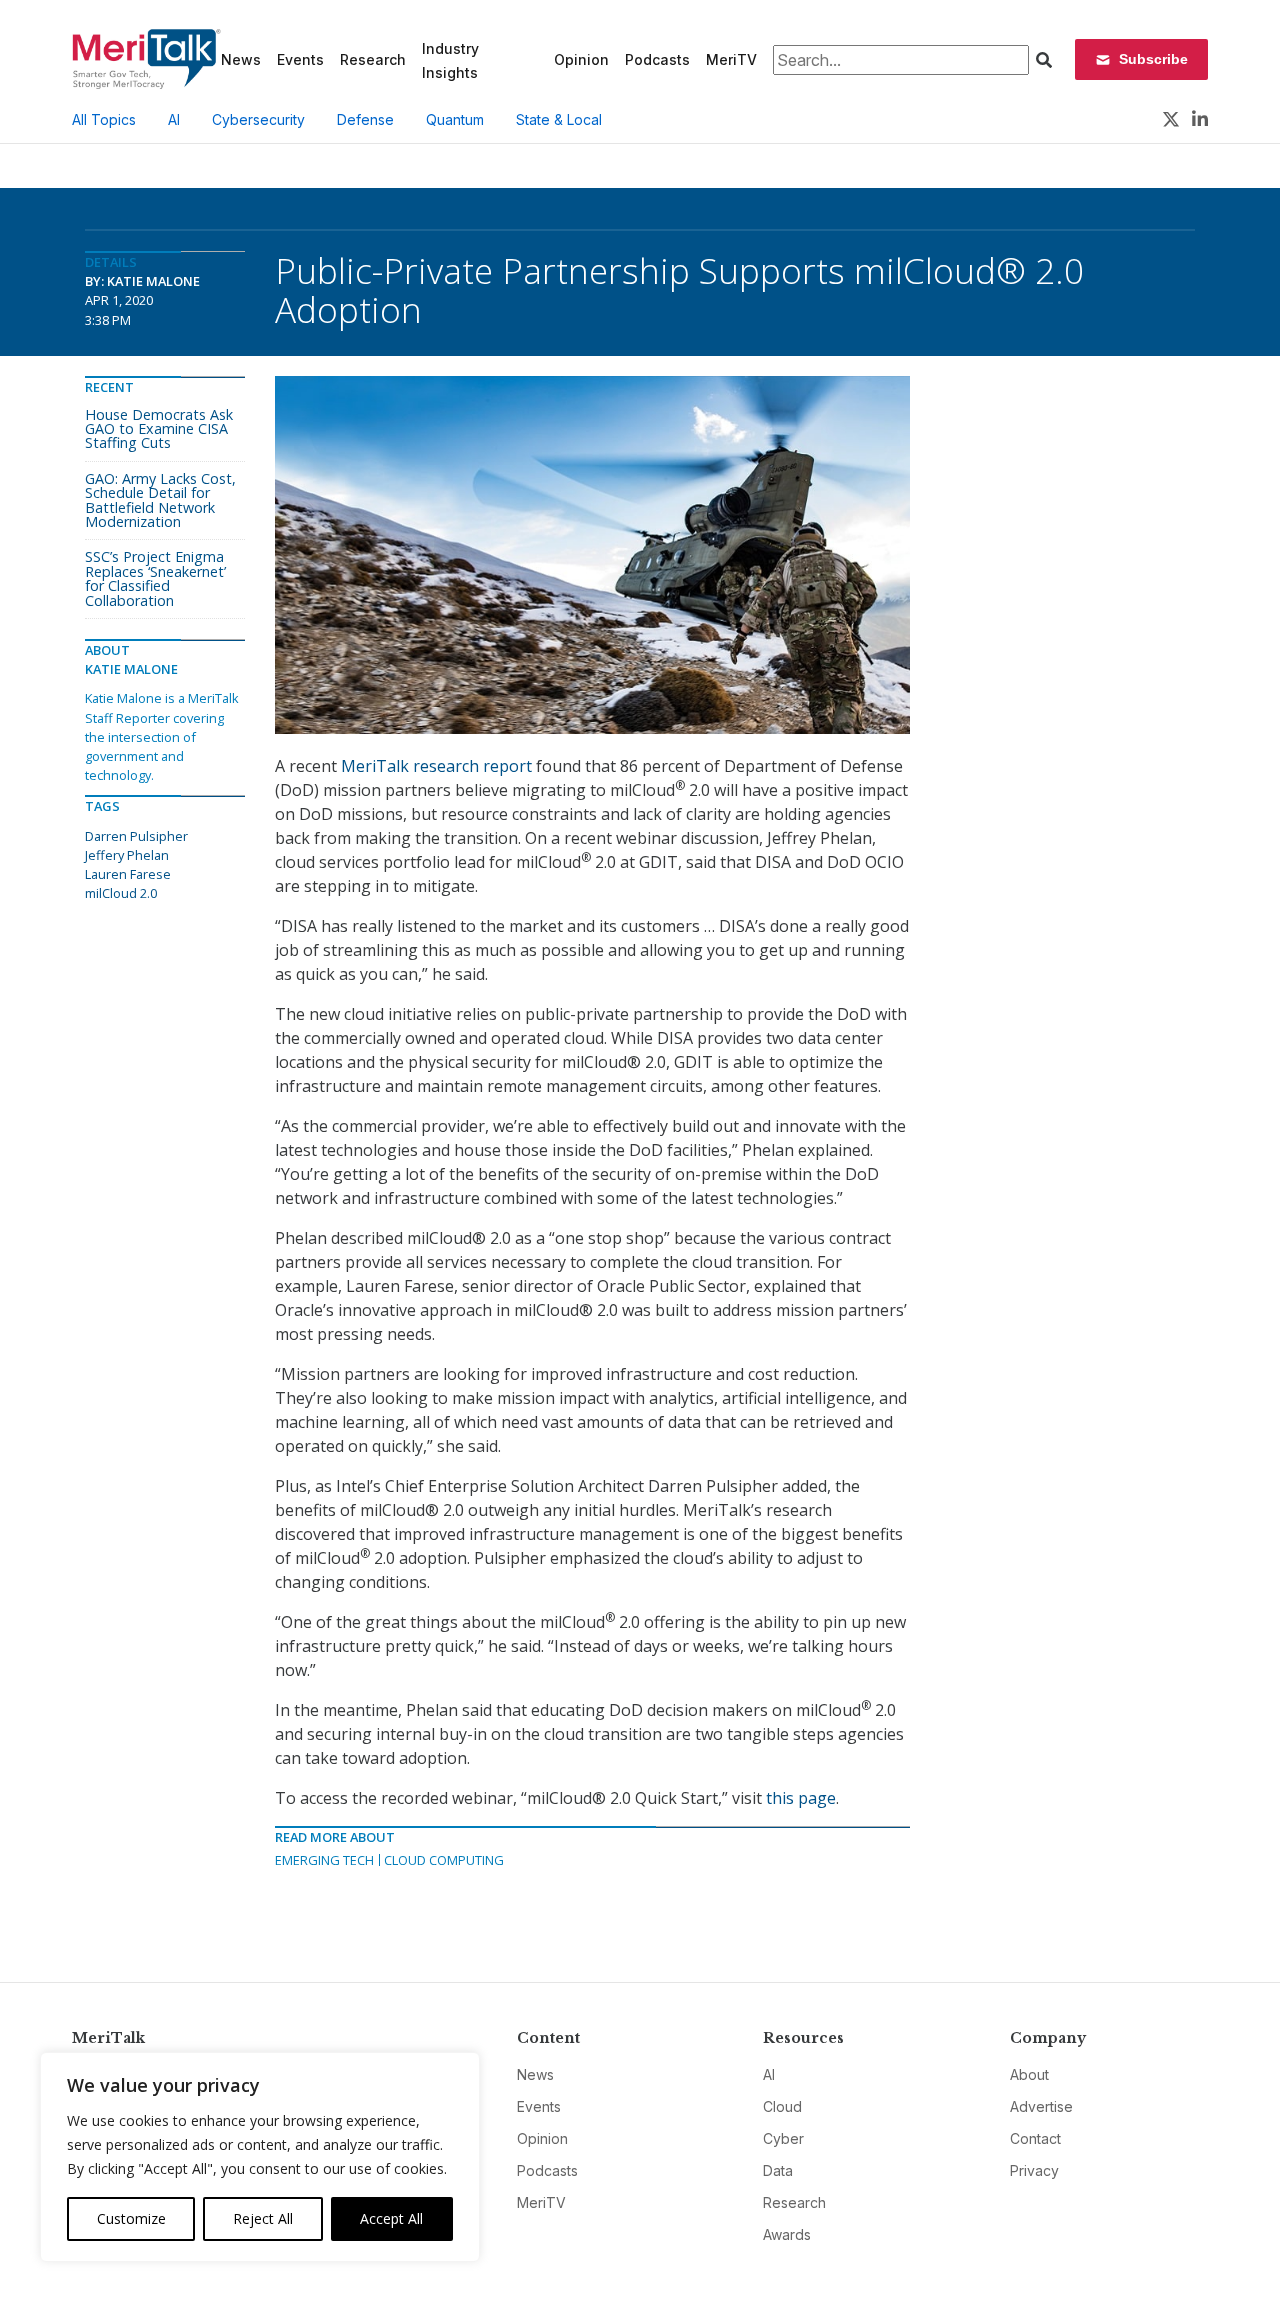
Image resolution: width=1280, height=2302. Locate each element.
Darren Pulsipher (136, 836)
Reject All (263, 2218)
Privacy (1034, 2170)
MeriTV (731, 59)
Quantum (455, 119)
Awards (787, 2234)
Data (778, 2170)
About (1029, 2074)
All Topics (104, 119)
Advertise (1041, 2106)
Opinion (581, 59)
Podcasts (657, 59)
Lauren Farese (128, 874)
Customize (131, 2218)
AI (174, 119)
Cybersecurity (258, 119)
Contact (1035, 2138)
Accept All (391, 2218)
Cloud (782, 2106)
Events (300, 59)
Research (373, 59)
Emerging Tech (324, 1860)
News (241, 59)
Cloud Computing (444, 1860)
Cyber (783, 2138)
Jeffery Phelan (127, 855)
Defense (365, 119)
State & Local (559, 119)
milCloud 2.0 (121, 893)
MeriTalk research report (436, 766)
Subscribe (1153, 59)
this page (801, 1798)
